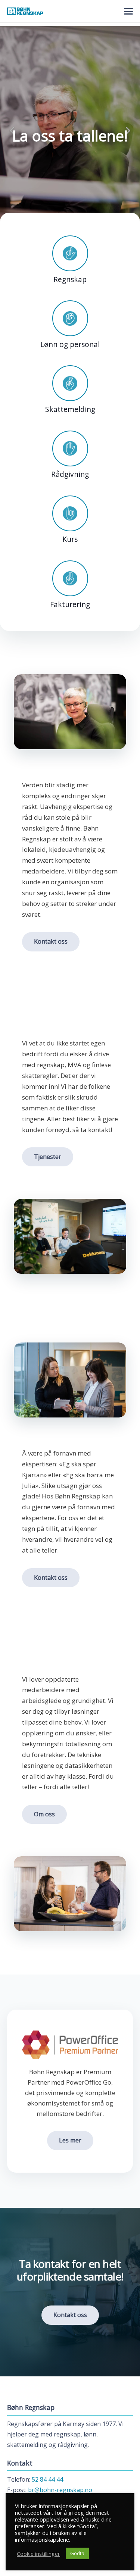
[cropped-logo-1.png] (25, 11)
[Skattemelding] (70, 383)
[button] (128, 11)
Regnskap (70, 279)
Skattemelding (70, 409)
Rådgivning (70, 474)
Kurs (70, 539)
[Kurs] (70, 513)
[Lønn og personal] (70, 318)
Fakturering (70, 604)
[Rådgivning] (70, 448)
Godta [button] (77, 2553)
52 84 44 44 (47, 2479)
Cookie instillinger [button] (38, 2554)
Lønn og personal (70, 344)
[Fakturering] (70, 578)
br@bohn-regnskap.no (60, 2490)
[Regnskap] (70, 253)
